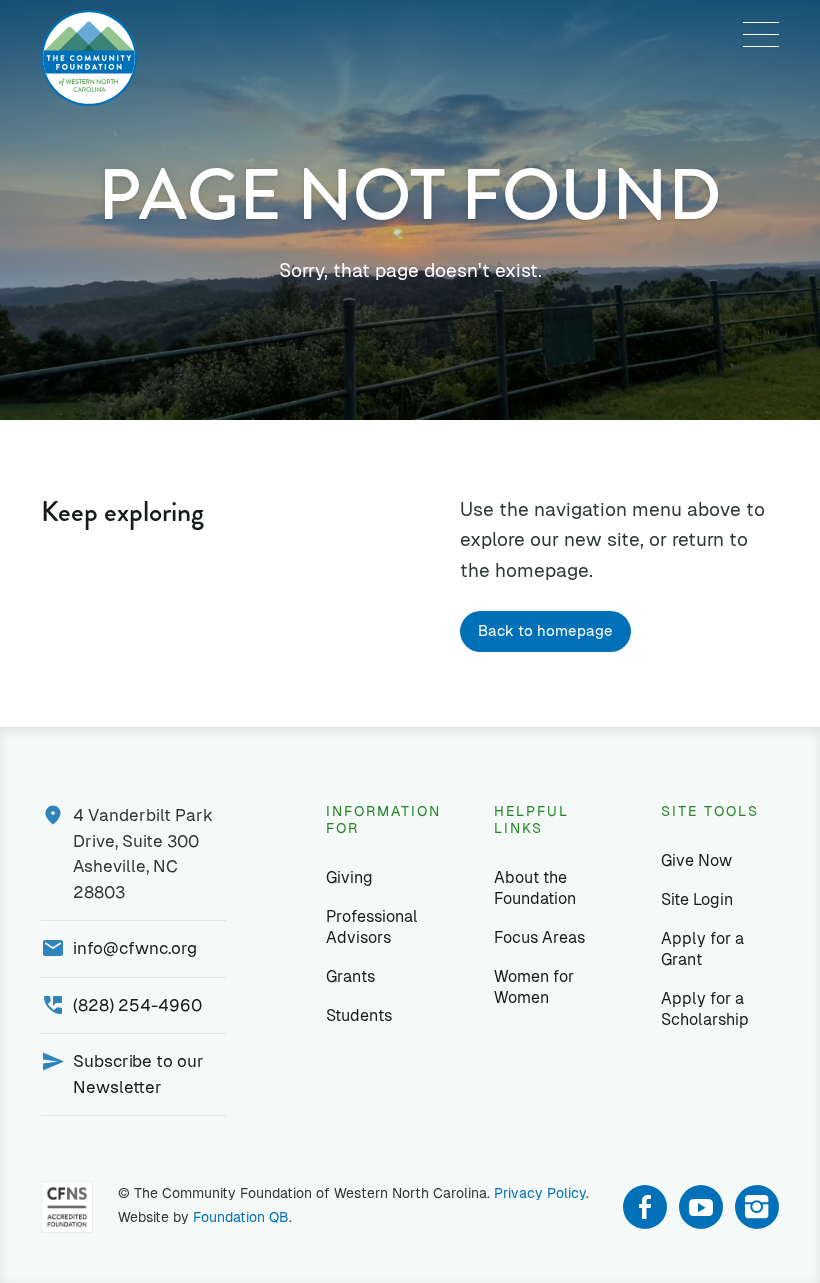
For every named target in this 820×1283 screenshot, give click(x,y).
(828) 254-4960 (137, 1005)
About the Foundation (535, 888)
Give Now (696, 860)
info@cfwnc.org (135, 948)
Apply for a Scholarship (705, 1009)
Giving (349, 877)
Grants (350, 976)
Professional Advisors (372, 927)
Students (359, 1015)
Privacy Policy (540, 1193)
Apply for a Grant (702, 949)
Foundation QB (241, 1217)
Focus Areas (539, 937)
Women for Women (534, 987)
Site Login (697, 899)
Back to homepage (545, 630)
